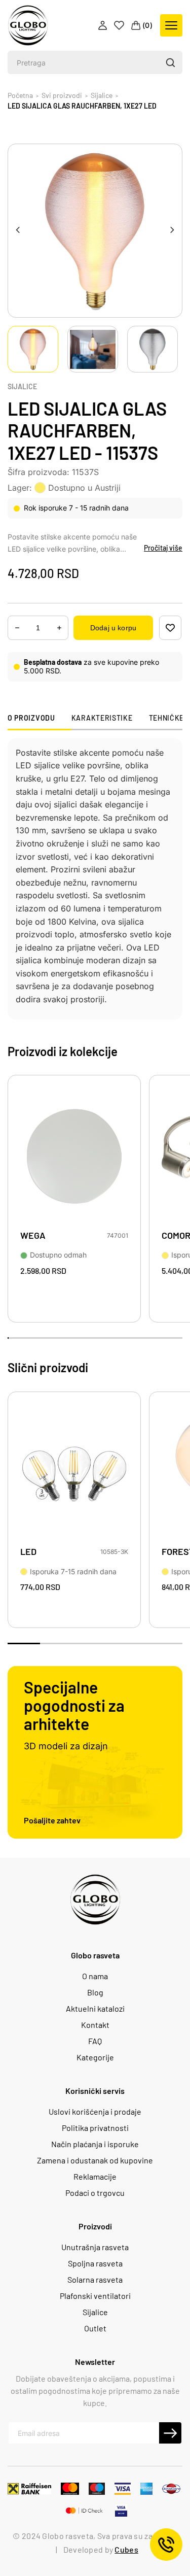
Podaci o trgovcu (95, 2193)
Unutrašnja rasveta (95, 2247)
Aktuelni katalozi (95, 2009)
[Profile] (104, 25)
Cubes (126, 2549)
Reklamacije (95, 2177)
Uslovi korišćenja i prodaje (95, 2112)
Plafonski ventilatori (95, 2296)
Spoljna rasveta (95, 2263)
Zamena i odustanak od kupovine (95, 2160)
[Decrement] (59, 628)
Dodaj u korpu (113, 628)
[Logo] (28, 25)
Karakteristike (102, 718)
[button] (170, 62)
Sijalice (22, 387)
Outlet (95, 2328)
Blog (95, 1992)
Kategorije (95, 2057)
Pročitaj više (163, 548)
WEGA (33, 1235)
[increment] (17, 628)
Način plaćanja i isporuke (95, 2144)
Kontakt (95, 2025)
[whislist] (170, 628)
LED (28, 1552)
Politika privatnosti (95, 2128)
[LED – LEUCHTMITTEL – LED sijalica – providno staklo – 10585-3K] (74, 1473)
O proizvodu (31, 718)
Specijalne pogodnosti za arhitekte (74, 1705)
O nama (95, 1976)
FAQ (95, 2041)
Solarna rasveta (95, 2280)
